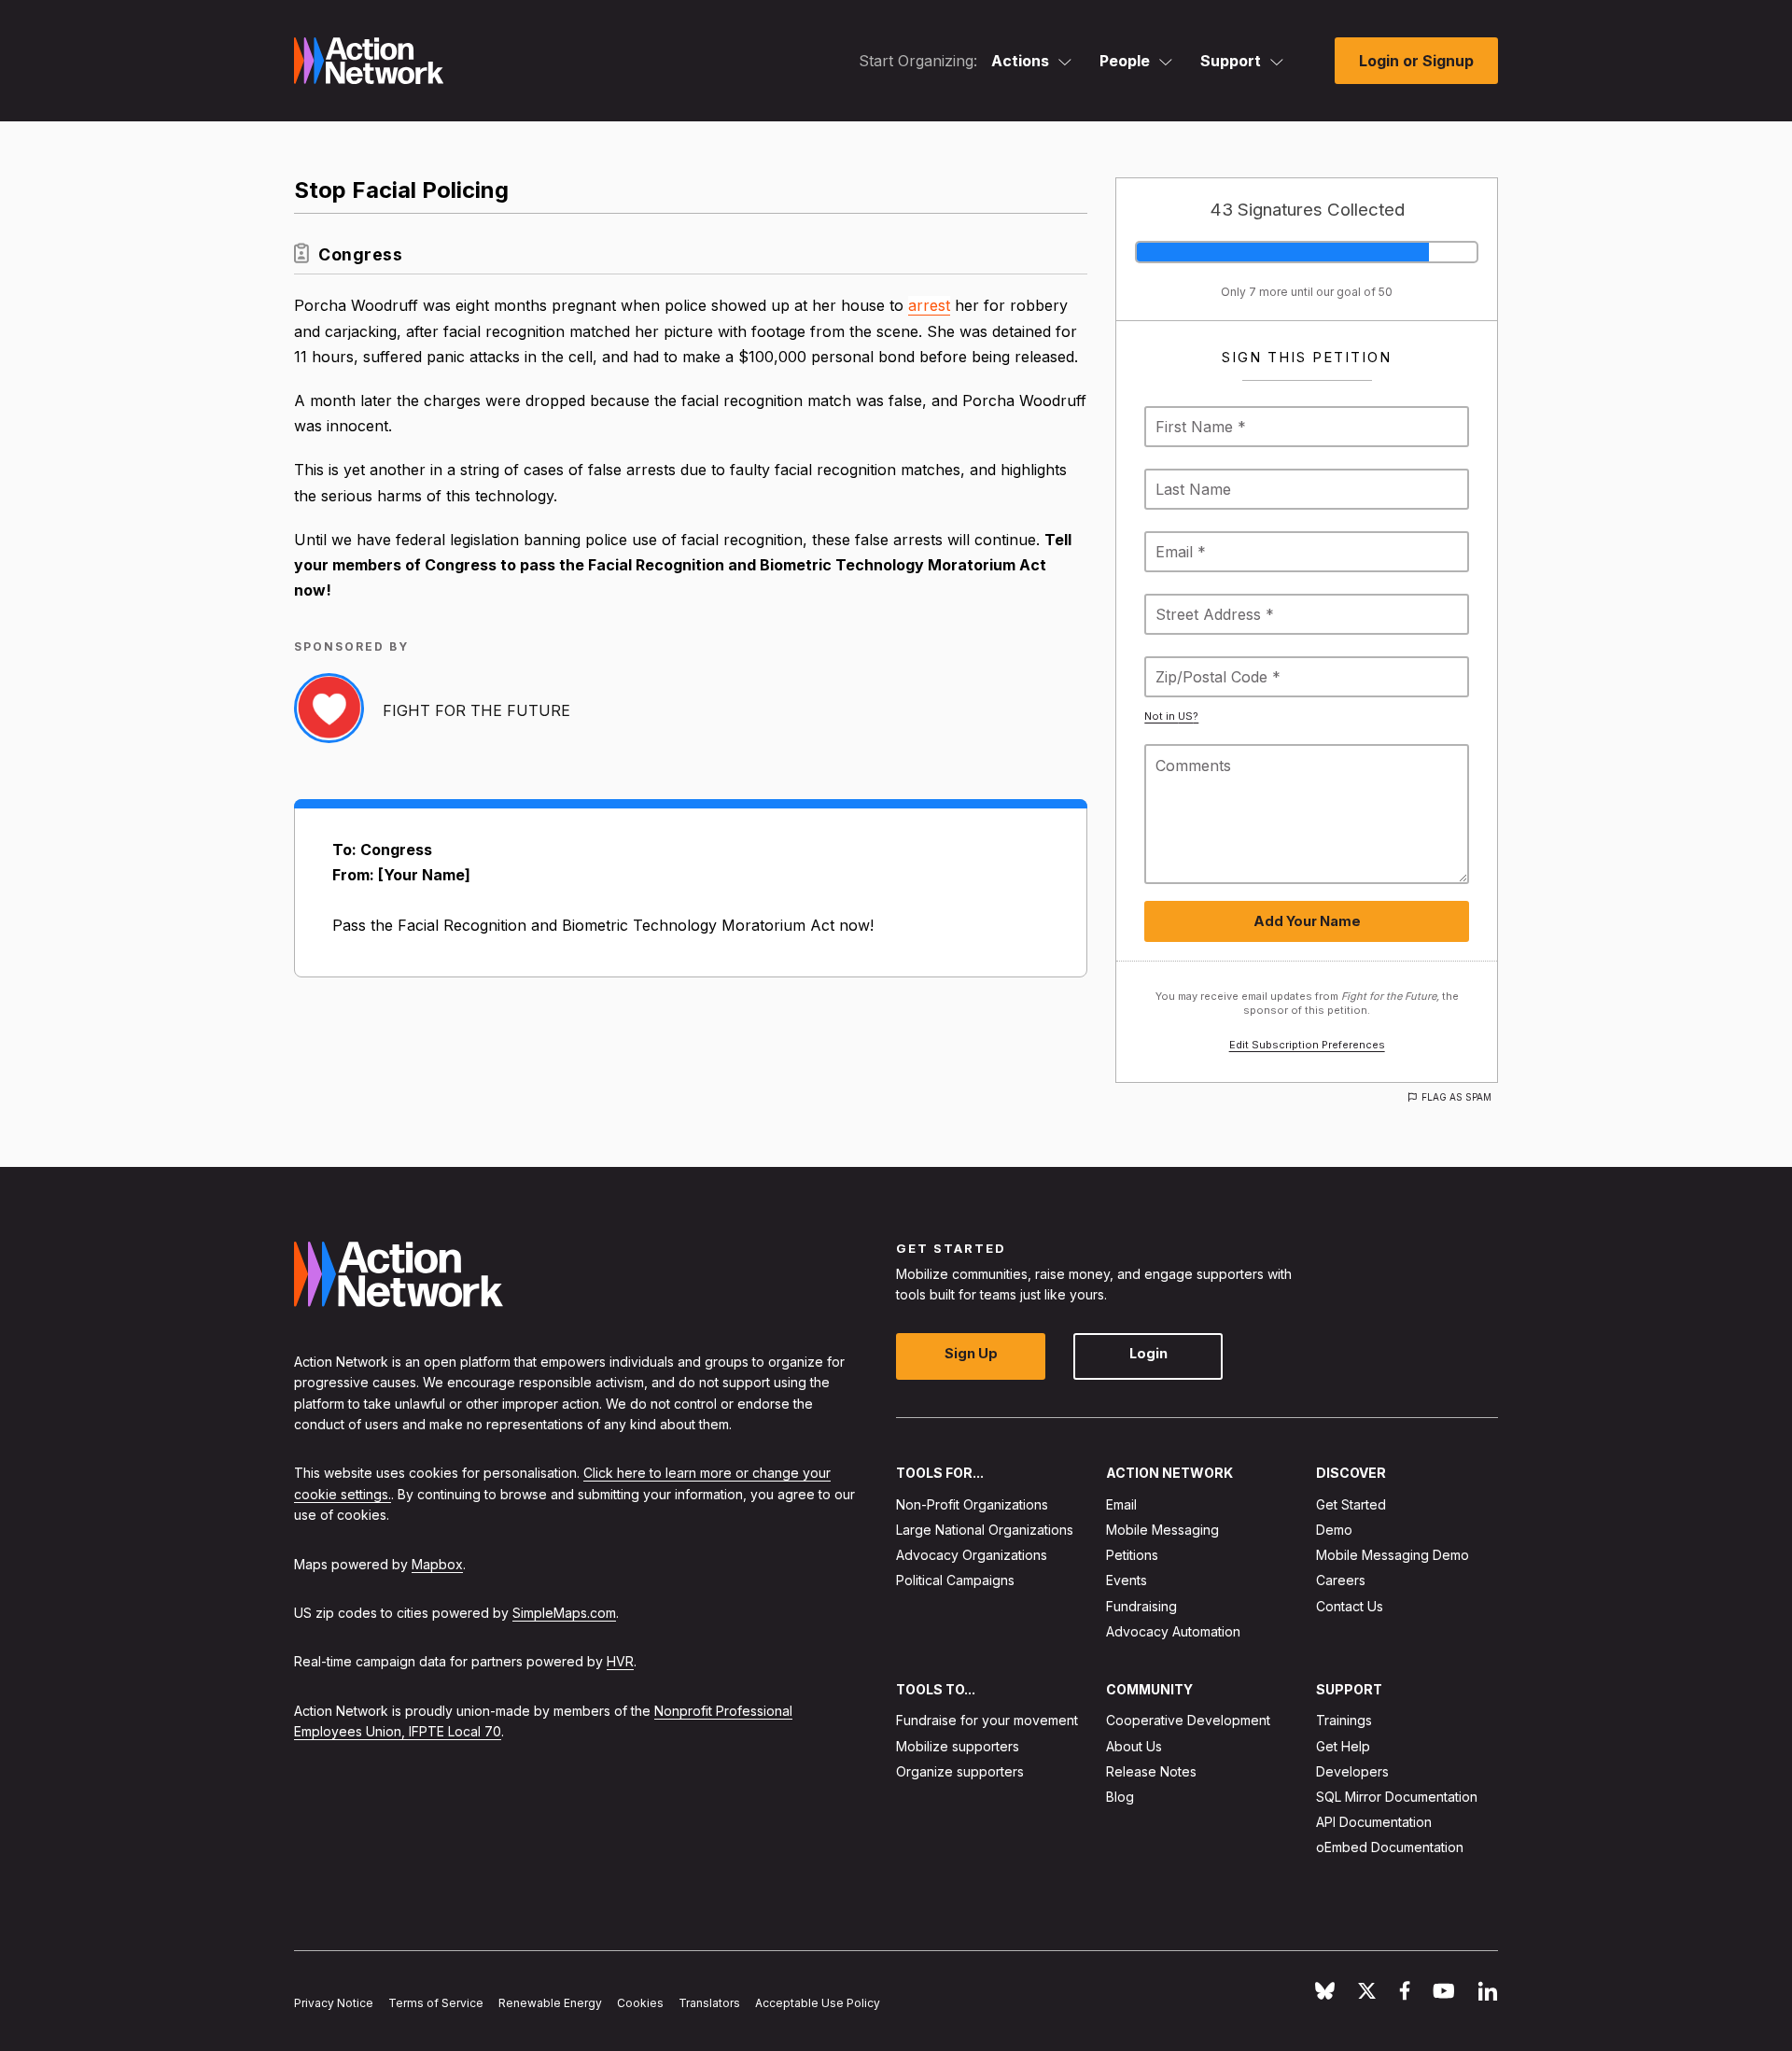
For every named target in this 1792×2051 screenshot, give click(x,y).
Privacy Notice (334, 2004)
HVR (620, 1662)
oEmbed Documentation (1390, 1848)
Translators (709, 2004)
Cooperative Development (1188, 1721)
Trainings (1344, 1721)
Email (1121, 1504)
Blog (1120, 1797)
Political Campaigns (955, 1581)
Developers (1352, 1771)
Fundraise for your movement (987, 1721)
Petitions (1132, 1556)
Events (1127, 1581)
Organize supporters (960, 1771)
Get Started (1351, 1504)
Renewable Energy (550, 2004)
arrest (929, 305)
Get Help (1343, 1746)
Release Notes (1151, 1771)
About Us (1134, 1746)
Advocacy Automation (1173, 1631)
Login (1148, 1354)
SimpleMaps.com (564, 1613)
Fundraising (1141, 1606)
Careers (1341, 1581)
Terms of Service (436, 2004)
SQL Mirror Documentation (1397, 1797)
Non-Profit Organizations (972, 1504)
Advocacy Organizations (972, 1556)
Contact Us (1350, 1606)
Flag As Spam (1456, 1097)
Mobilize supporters (958, 1746)
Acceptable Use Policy (818, 2004)
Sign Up (971, 1354)
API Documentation (1374, 1823)
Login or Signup (1416, 61)
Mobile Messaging (1162, 1530)
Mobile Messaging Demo (1393, 1556)
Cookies (640, 2004)
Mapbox (437, 1564)
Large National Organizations (985, 1530)
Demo (1334, 1530)
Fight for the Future (476, 710)
